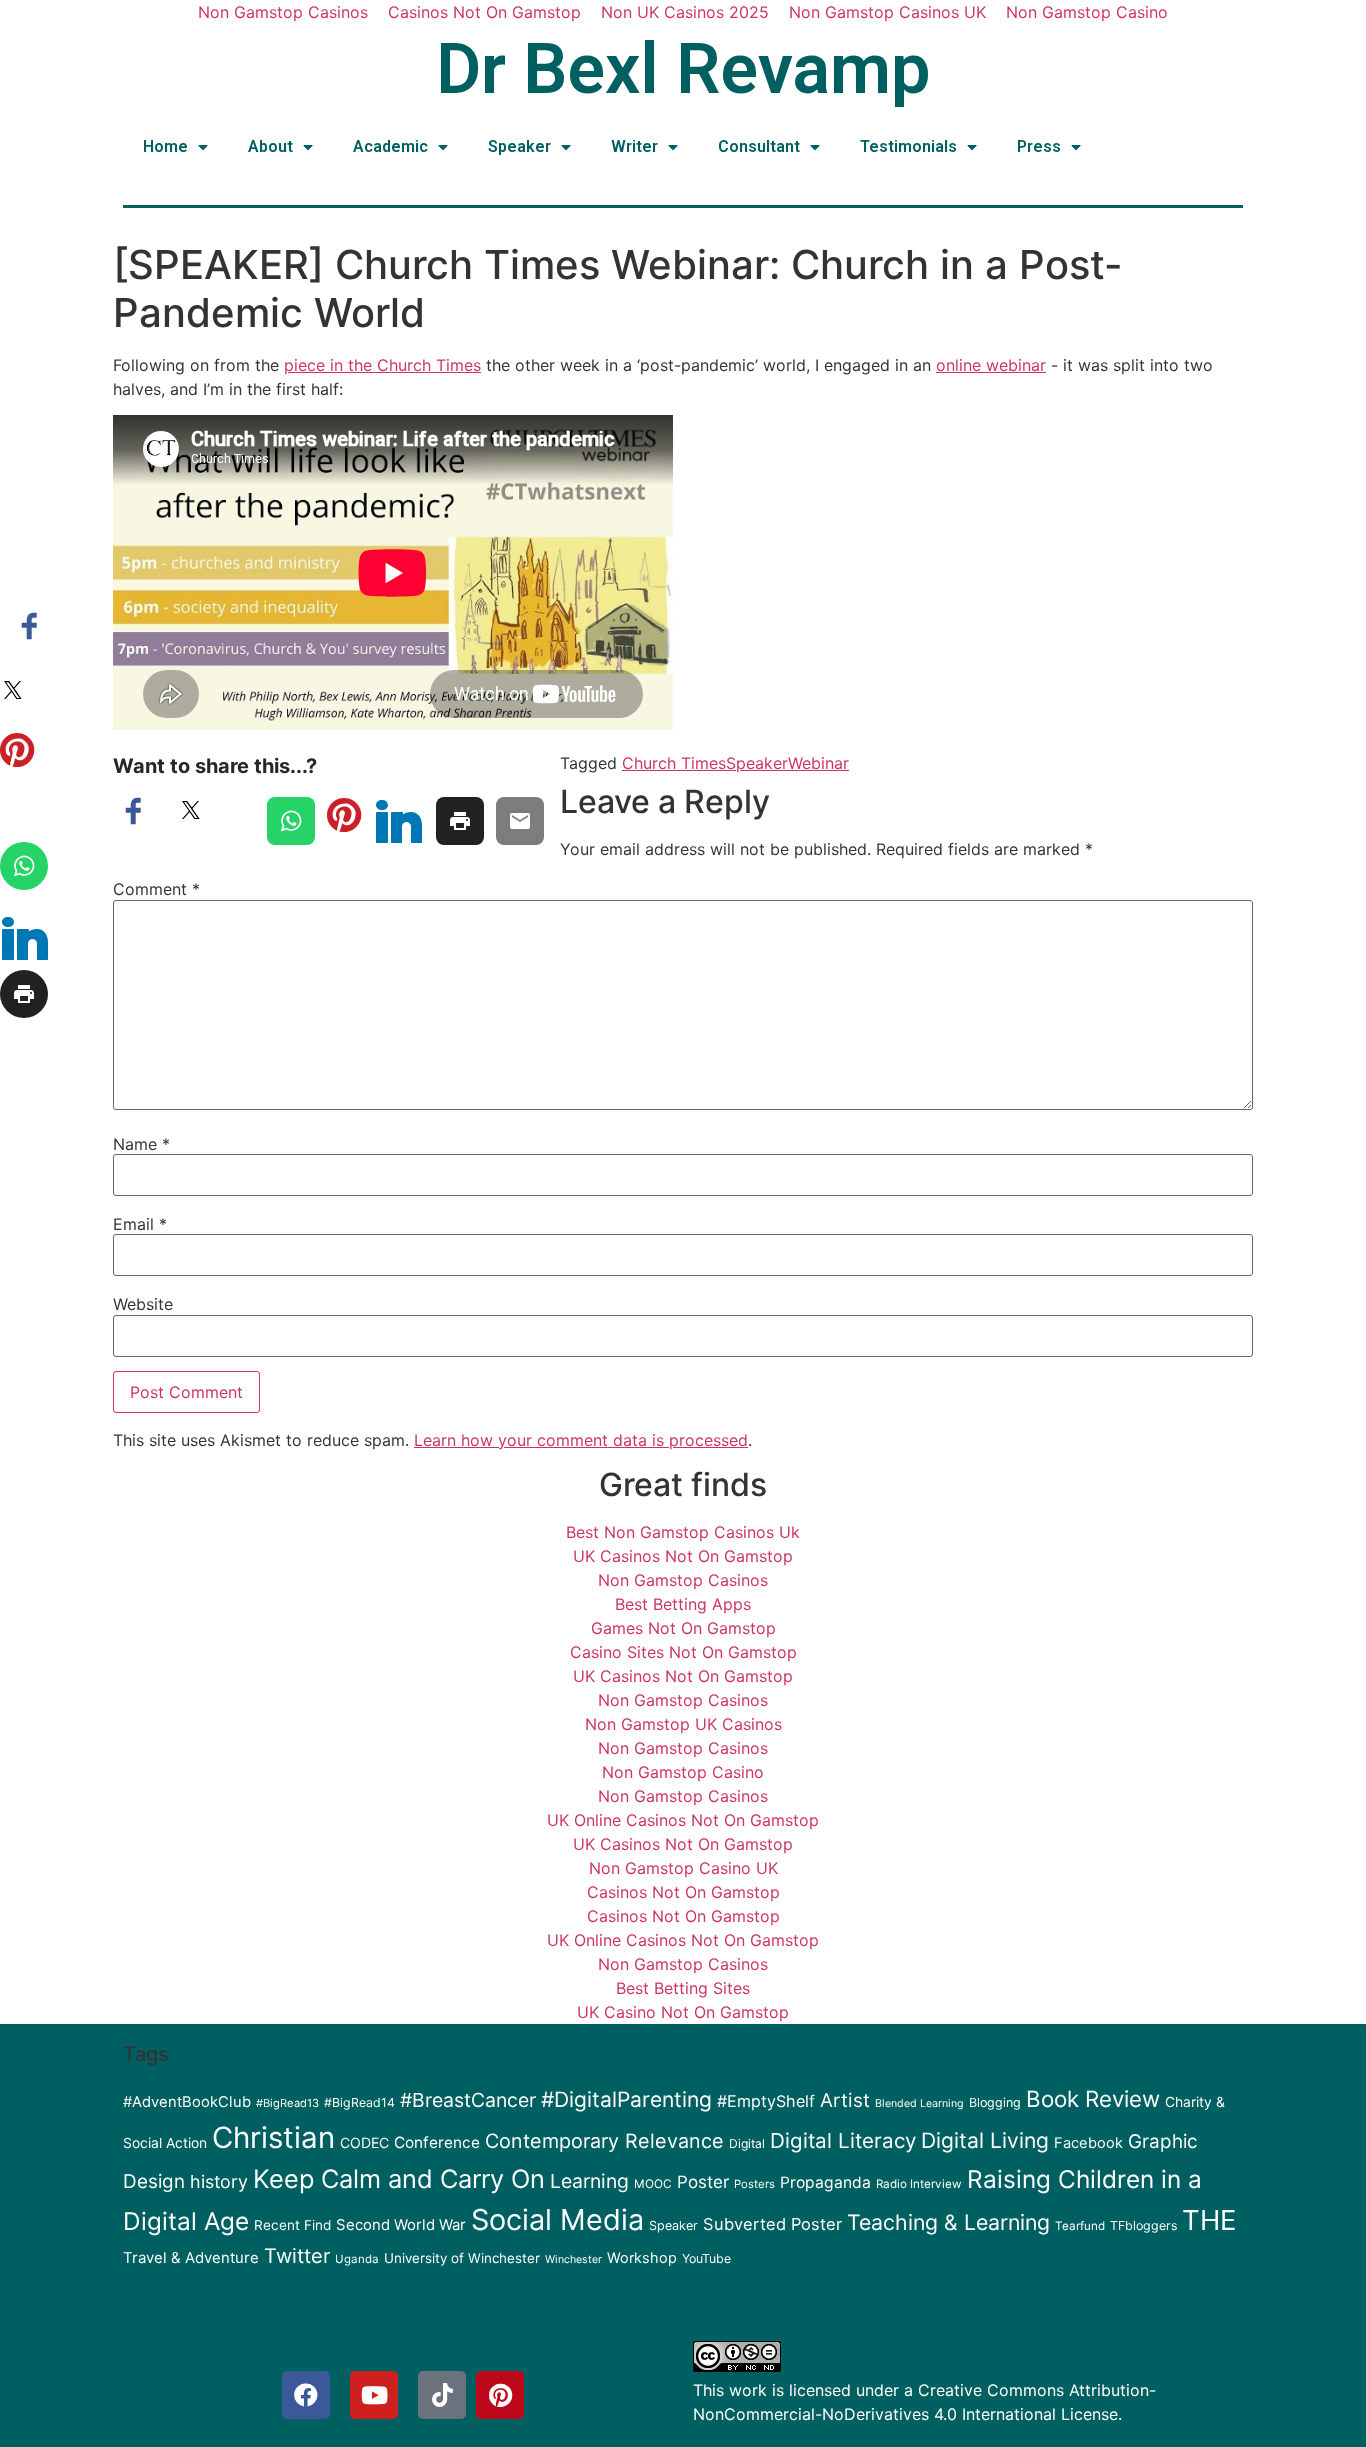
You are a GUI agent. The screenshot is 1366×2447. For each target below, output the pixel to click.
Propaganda (825, 2182)
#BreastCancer (468, 2100)
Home (165, 146)
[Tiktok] (442, 2395)
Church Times (674, 763)
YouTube (706, 2258)
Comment (156, 889)
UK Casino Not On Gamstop (683, 2012)
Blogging (995, 2102)
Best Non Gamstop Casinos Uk (683, 1532)
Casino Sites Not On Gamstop (683, 1652)
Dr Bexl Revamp (683, 69)
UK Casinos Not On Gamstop (683, 1556)
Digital (747, 2143)
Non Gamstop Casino (683, 1772)
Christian (273, 2137)
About (270, 146)
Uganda (357, 2259)
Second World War (401, 2225)
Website (143, 1304)
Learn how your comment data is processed (581, 1440)
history (219, 2181)
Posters (754, 2184)
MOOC (653, 2184)
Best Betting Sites (683, 1988)
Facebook (1088, 2143)
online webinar (991, 365)
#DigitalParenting (626, 2099)
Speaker (519, 146)
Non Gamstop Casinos (683, 1580)
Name (141, 1144)
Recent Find (292, 2225)
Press (1039, 146)
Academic (390, 146)
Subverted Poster (772, 2224)
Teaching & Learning (948, 2222)
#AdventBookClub (187, 2102)
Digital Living (985, 2140)
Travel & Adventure (191, 2258)
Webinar (818, 763)
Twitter (297, 2256)
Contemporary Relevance (604, 2141)
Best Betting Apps (683, 1604)
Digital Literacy (843, 2140)
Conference (437, 2142)
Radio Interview (919, 2184)
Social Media (557, 2219)
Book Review (1093, 2098)
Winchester (573, 2259)
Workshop (642, 2257)
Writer (634, 146)
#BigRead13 (287, 2103)
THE (1209, 2220)
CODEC (364, 2142)
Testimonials (908, 146)
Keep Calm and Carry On (399, 2178)
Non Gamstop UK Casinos (683, 1724)
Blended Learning (919, 2103)
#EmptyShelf (766, 2101)
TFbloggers (1143, 2225)
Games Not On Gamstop (683, 1628)
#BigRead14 (359, 2102)
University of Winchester (462, 2258)
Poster (703, 2182)
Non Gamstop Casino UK (683, 1868)
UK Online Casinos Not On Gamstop (683, 1820)
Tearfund (1080, 2226)
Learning (589, 2181)
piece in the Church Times (382, 365)
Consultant (759, 146)
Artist (845, 2100)
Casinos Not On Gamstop (683, 1892)
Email (140, 1224)
